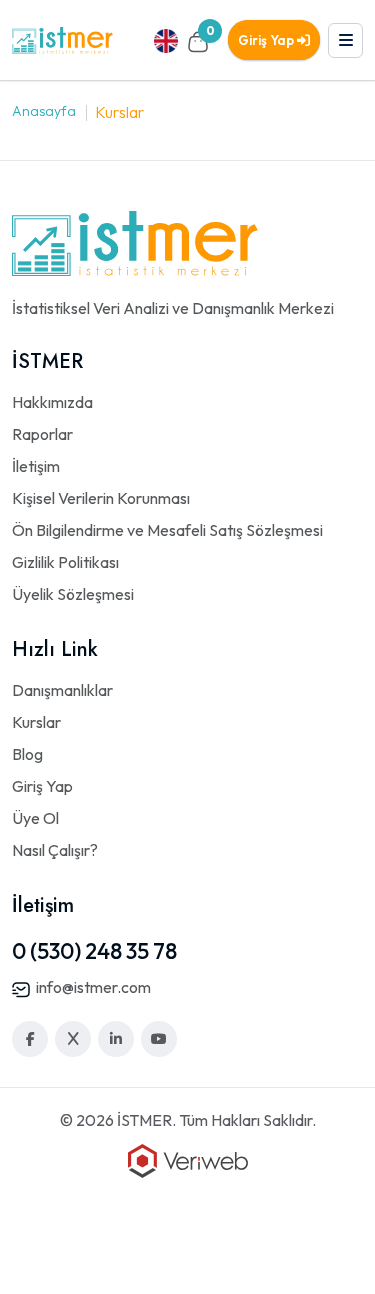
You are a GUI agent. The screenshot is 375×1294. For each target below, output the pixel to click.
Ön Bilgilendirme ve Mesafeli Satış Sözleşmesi (167, 530)
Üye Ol (35, 818)
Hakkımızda (52, 402)
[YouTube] (159, 1039)
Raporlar (42, 434)
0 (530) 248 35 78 (94, 951)
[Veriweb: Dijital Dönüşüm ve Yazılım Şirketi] (188, 1159)
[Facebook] (30, 1039)
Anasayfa (44, 111)
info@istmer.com (93, 987)
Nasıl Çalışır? (55, 850)
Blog (27, 754)
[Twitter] (73, 1039)
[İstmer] (62, 39)
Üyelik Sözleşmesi (73, 594)
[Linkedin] (116, 1039)
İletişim (36, 466)
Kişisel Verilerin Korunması (101, 498)
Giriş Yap (267, 40)
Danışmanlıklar (62, 690)
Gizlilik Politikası (65, 562)
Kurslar (36, 722)
